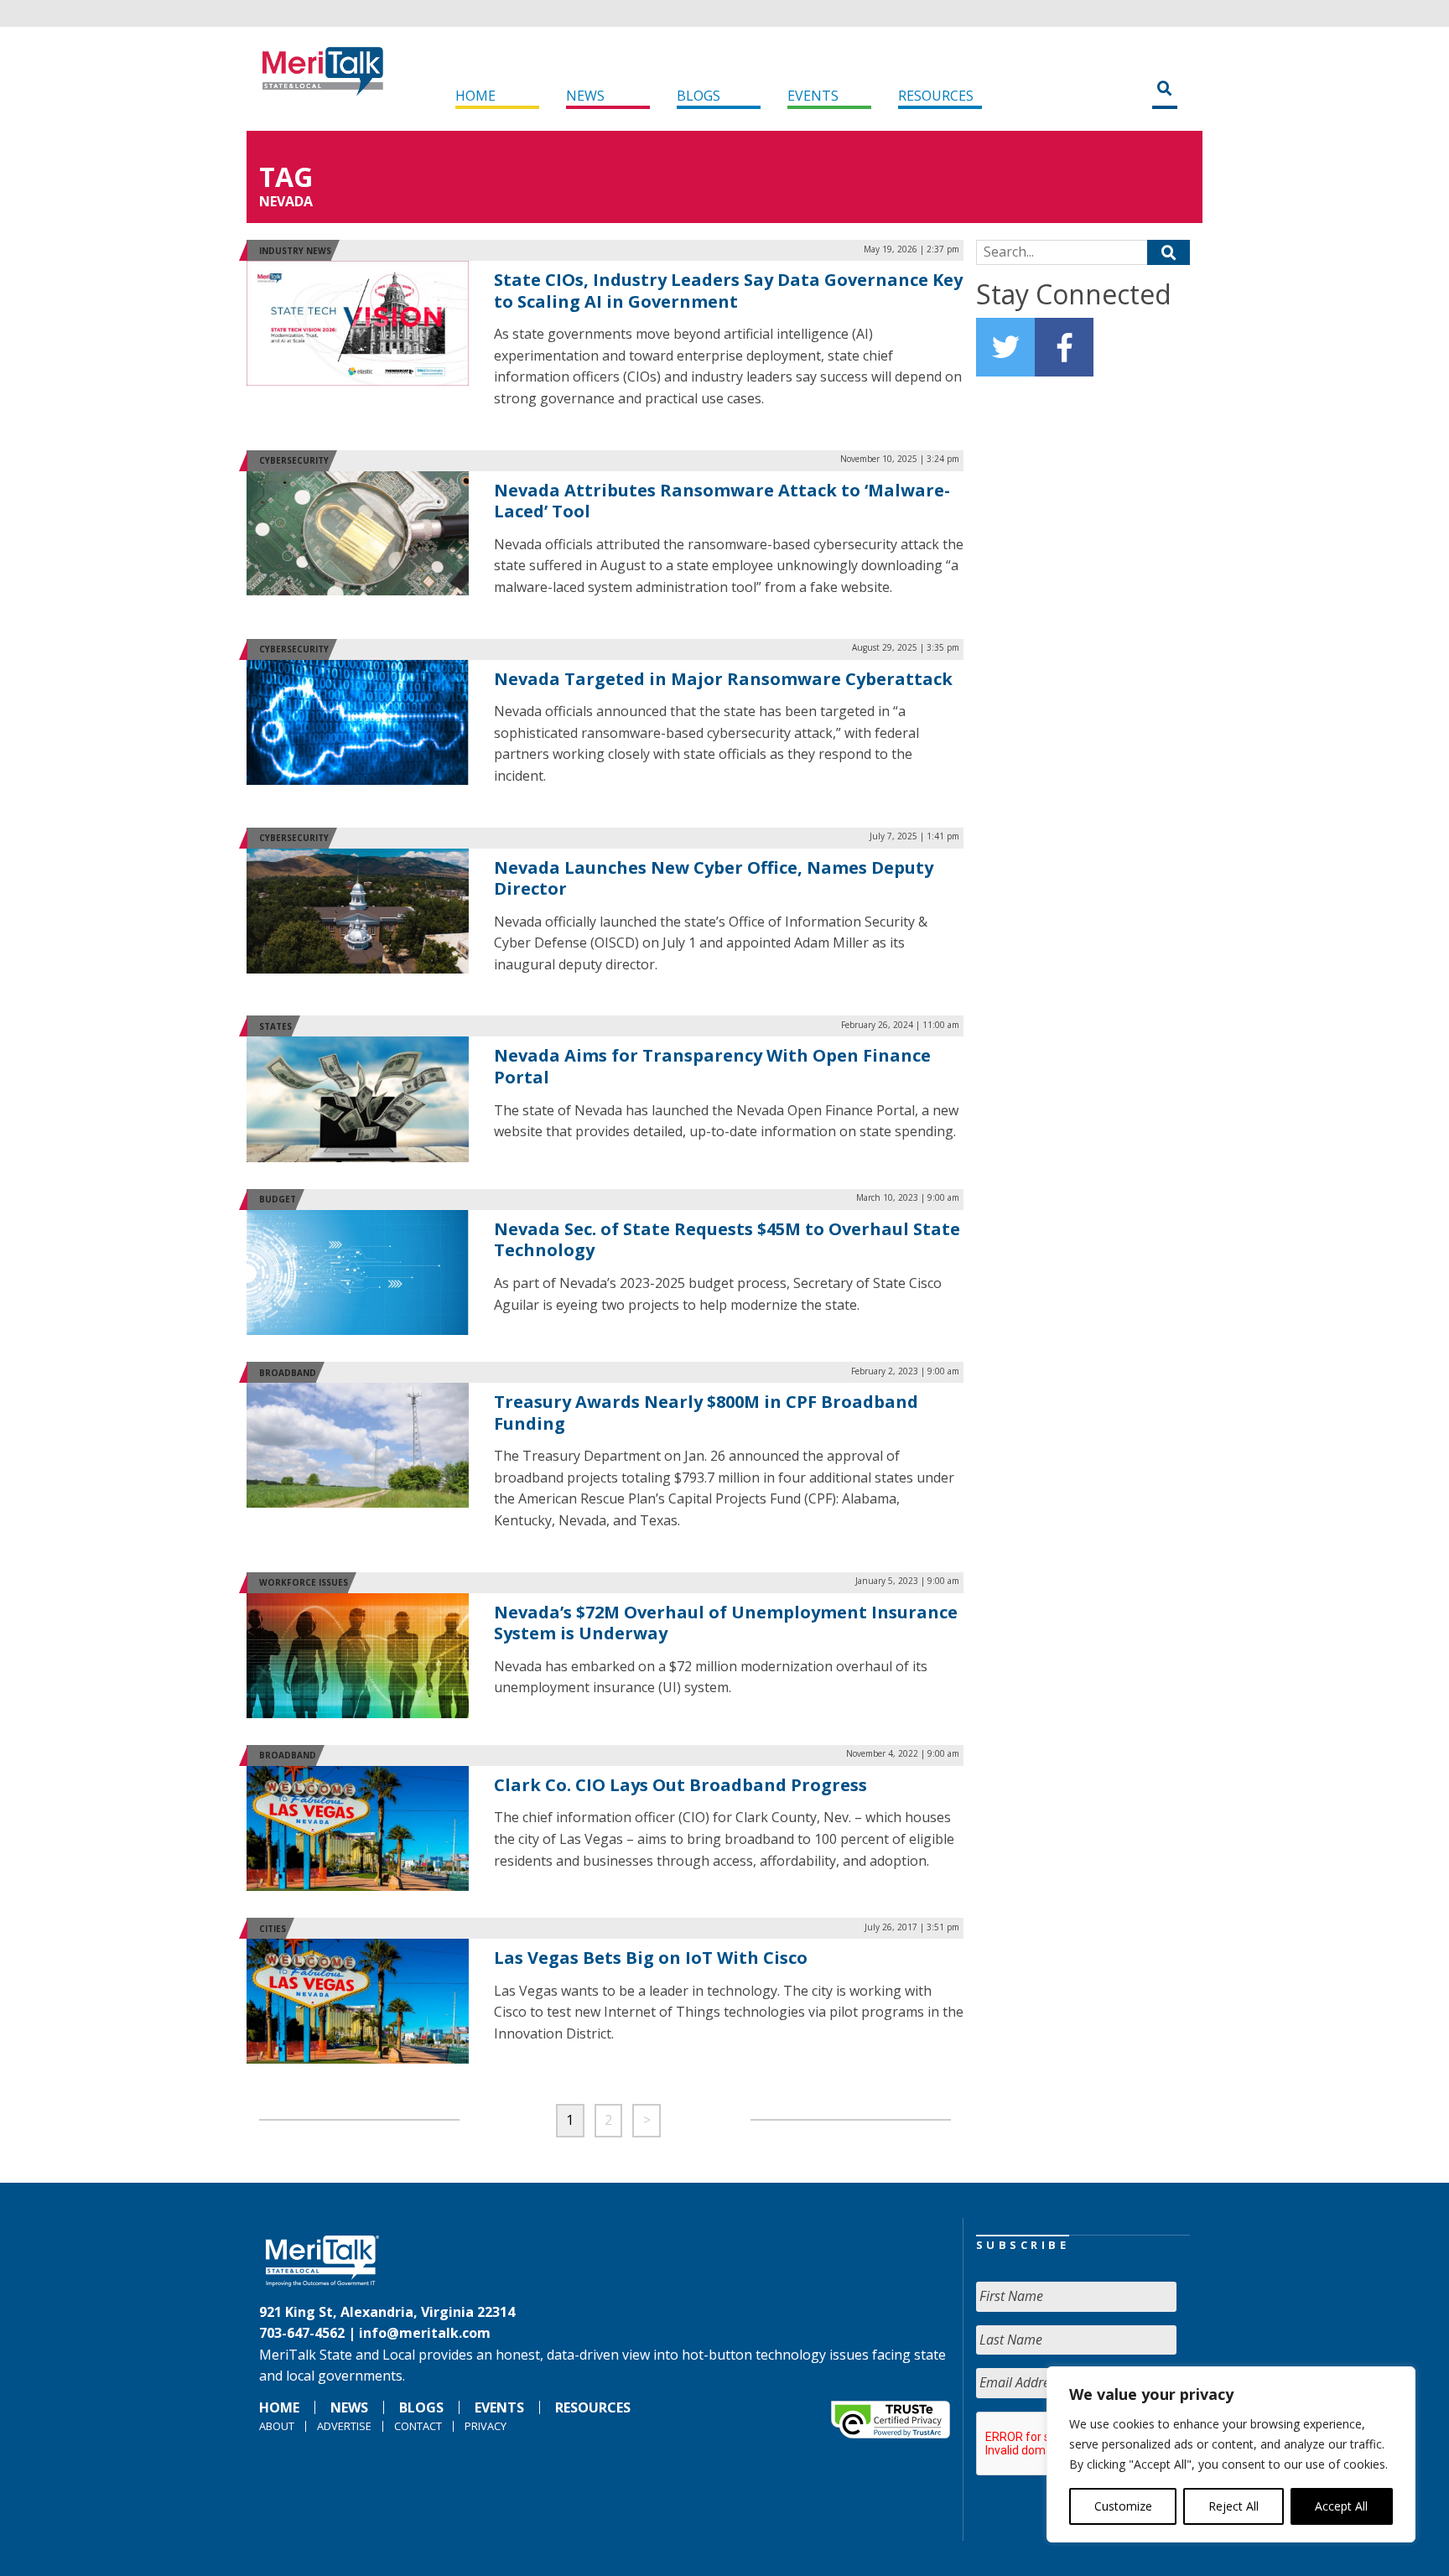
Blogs (699, 96)
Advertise (344, 2426)
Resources (936, 96)
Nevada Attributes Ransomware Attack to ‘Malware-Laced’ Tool (722, 501)
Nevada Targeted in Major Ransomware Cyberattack (723, 679)
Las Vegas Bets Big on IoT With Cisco (651, 1958)
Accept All (1341, 2506)
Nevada (286, 201)
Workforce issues (304, 1582)
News (585, 96)
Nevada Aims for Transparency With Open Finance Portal (712, 1066)
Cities (273, 1929)
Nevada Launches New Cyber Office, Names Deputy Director (714, 878)
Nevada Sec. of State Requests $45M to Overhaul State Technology (727, 1240)
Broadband (288, 1373)
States (275, 1026)
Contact (418, 2426)
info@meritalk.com (425, 2333)
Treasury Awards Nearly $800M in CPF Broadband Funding (706, 1413)
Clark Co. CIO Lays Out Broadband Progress (680, 1785)
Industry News (295, 251)
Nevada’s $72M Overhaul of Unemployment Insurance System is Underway (726, 1623)
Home (475, 96)
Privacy (486, 2426)
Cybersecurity (294, 460)
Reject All (1233, 2506)
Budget (278, 1199)
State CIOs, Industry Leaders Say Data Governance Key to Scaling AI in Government (728, 291)
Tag (286, 177)
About (277, 2426)
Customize (1123, 2506)
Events (813, 96)
